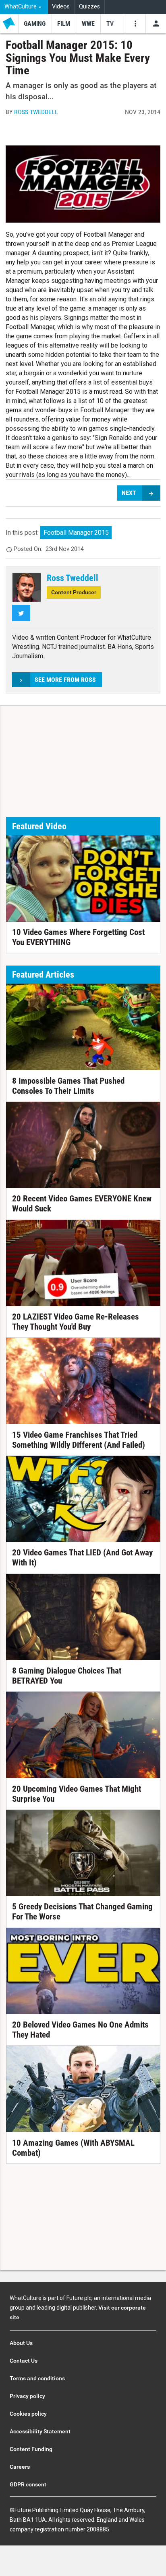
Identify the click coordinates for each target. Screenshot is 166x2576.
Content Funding (31, 2449)
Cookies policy (28, 2414)
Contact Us (24, 2361)
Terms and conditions (37, 2378)
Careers (20, 2467)
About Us (21, 2343)
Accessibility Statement (40, 2431)
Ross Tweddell (36, 112)
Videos (61, 7)
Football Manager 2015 (76, 533)
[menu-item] (35, 24)
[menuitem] (24, 7)
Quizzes (89, 7)
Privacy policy (27, 2396)
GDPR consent (28, 2484)
